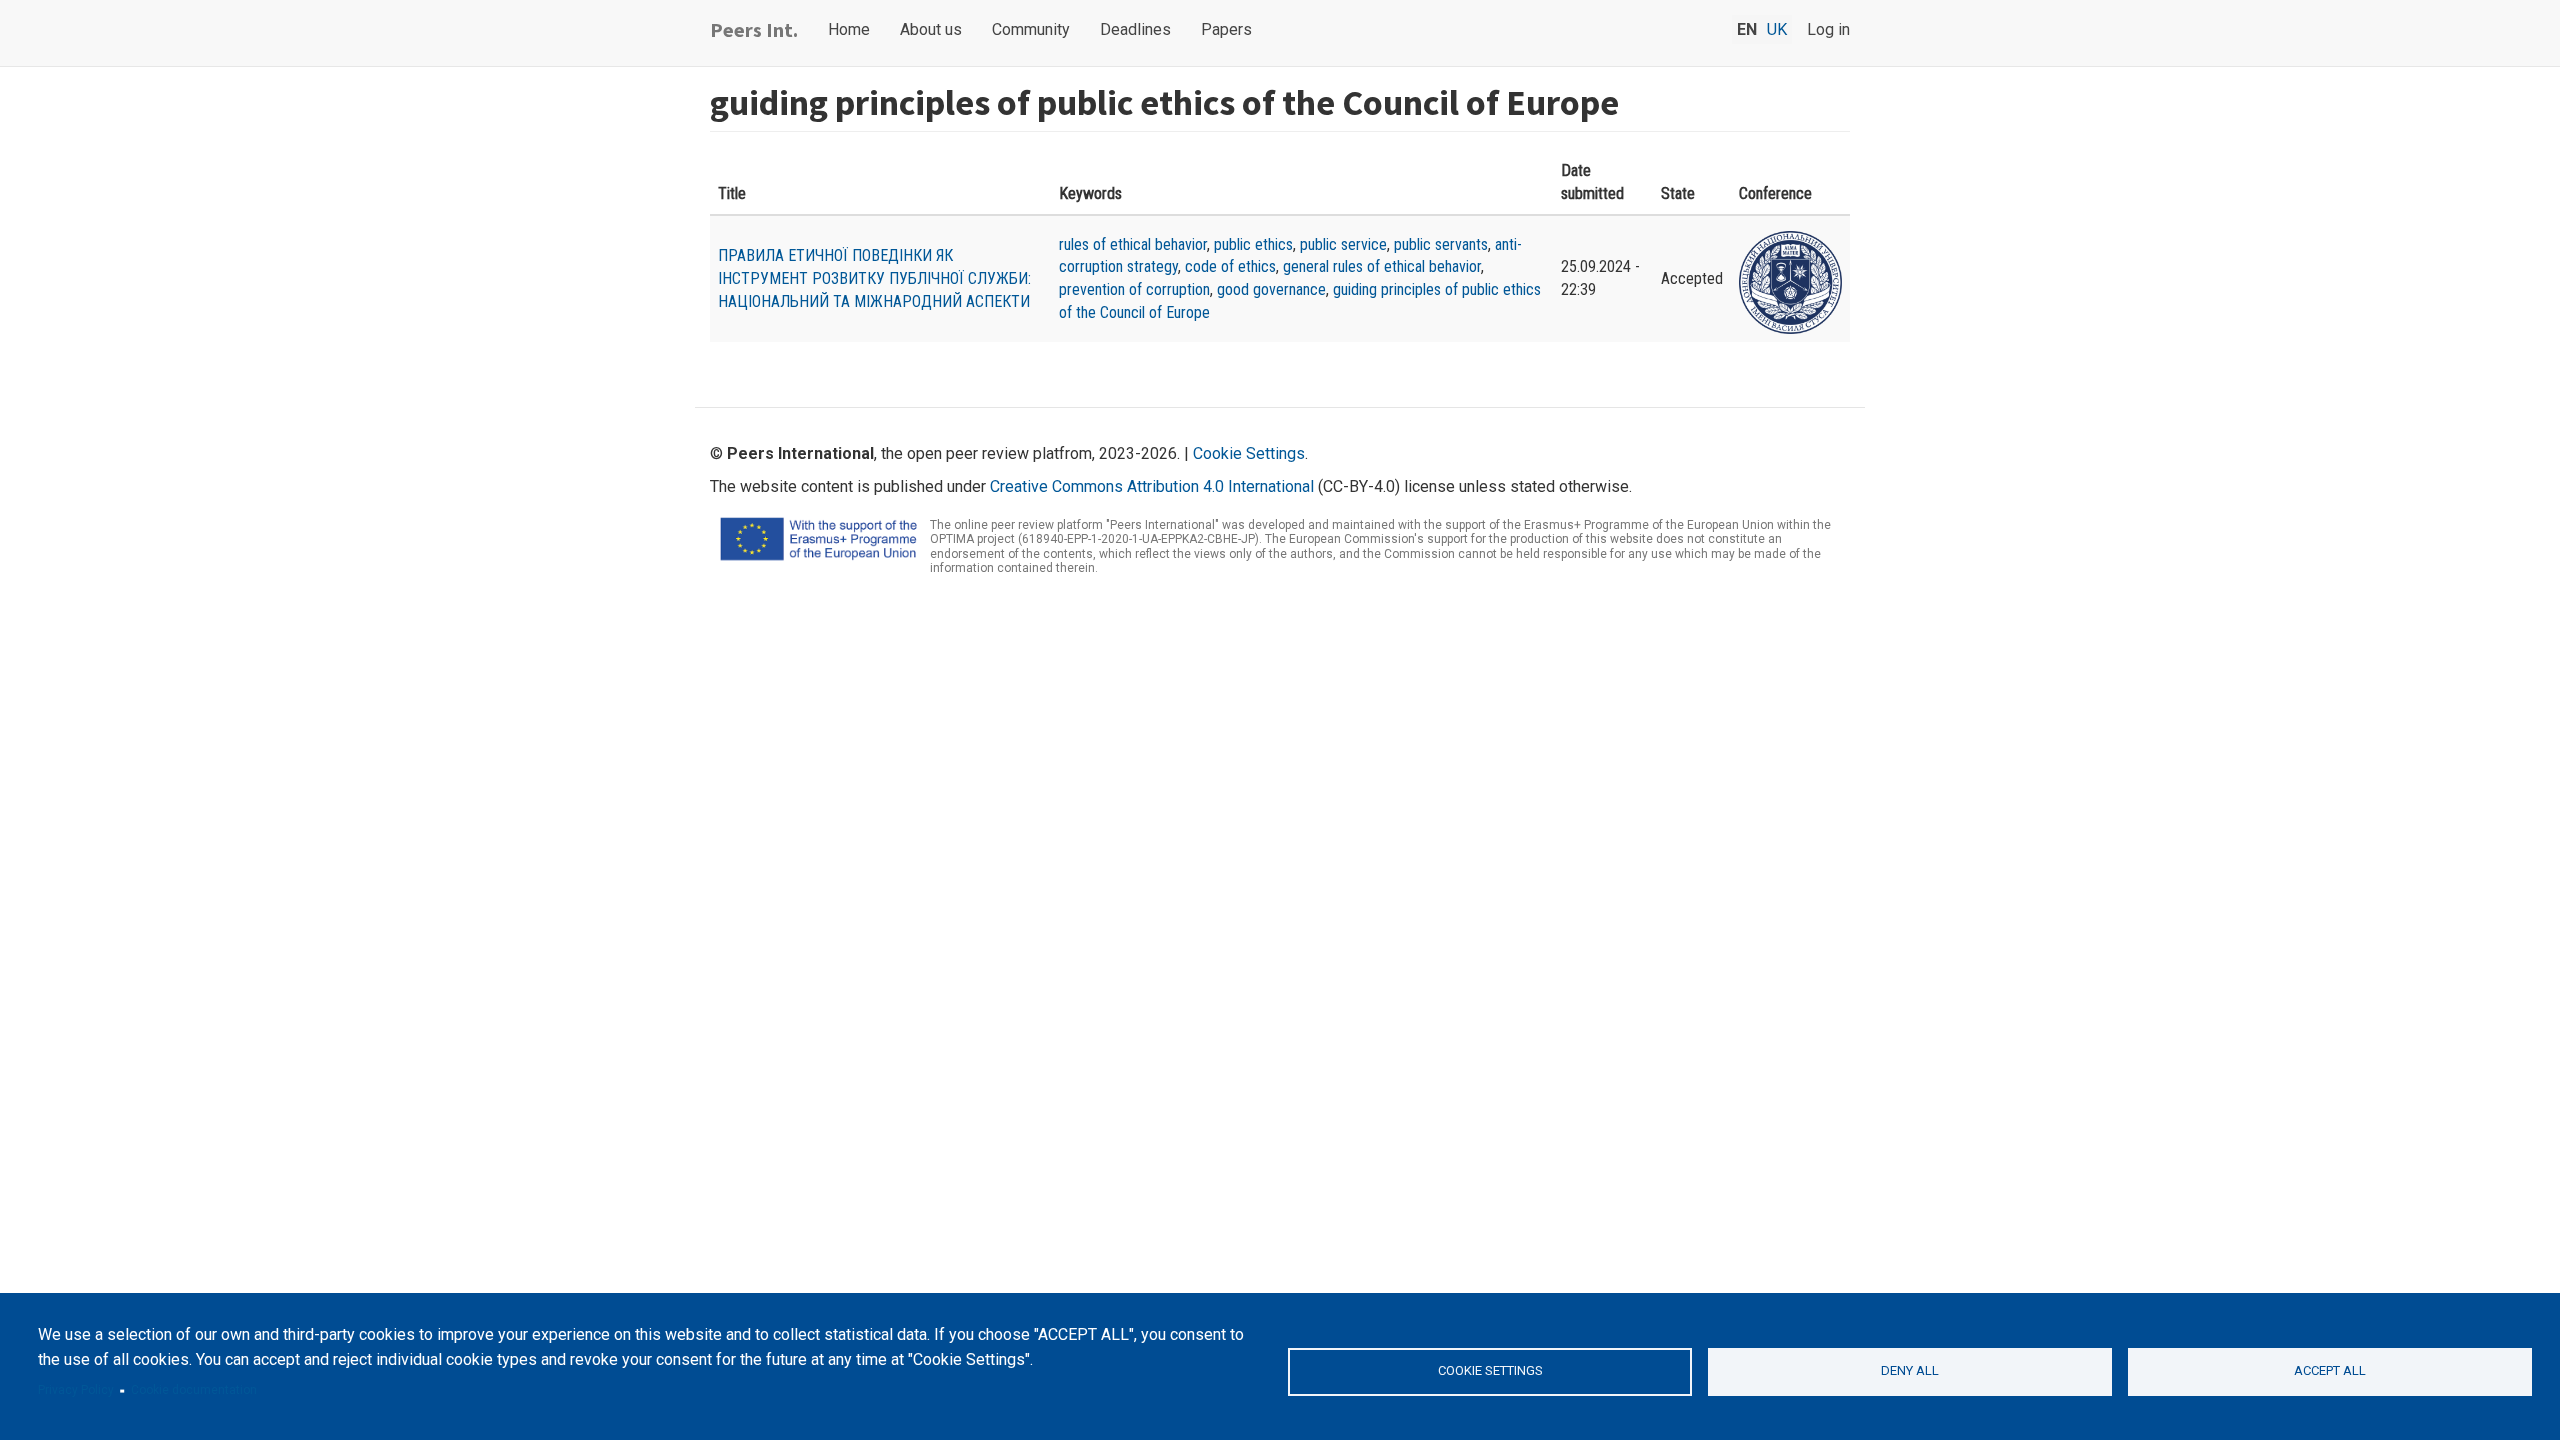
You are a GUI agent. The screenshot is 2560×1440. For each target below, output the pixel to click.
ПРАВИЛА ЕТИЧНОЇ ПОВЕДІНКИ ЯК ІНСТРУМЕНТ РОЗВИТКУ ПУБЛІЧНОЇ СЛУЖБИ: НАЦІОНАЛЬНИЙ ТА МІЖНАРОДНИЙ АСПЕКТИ (874, 278)
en (1747, 29)
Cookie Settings (1249, 453)
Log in (1828, 29)
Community (1031, 29)
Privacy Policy (76, 1390)
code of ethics (1230, 266)
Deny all (1910, 1370)
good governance (1271, 289)
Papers (1226, 29)
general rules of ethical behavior (1382, 266)
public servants (1441, 244)
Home (849, 29)
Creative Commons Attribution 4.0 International (1152, 486)
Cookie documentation (194, 1390)
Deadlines (1135, 29)
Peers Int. (754, 29)
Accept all (2330, 1370)
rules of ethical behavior (1133, 244)
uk (1777, 29)
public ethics (1253, 244)
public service (1343, 244)
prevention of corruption (1134, 289)
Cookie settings (1490, 1370)
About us (931, 29)
